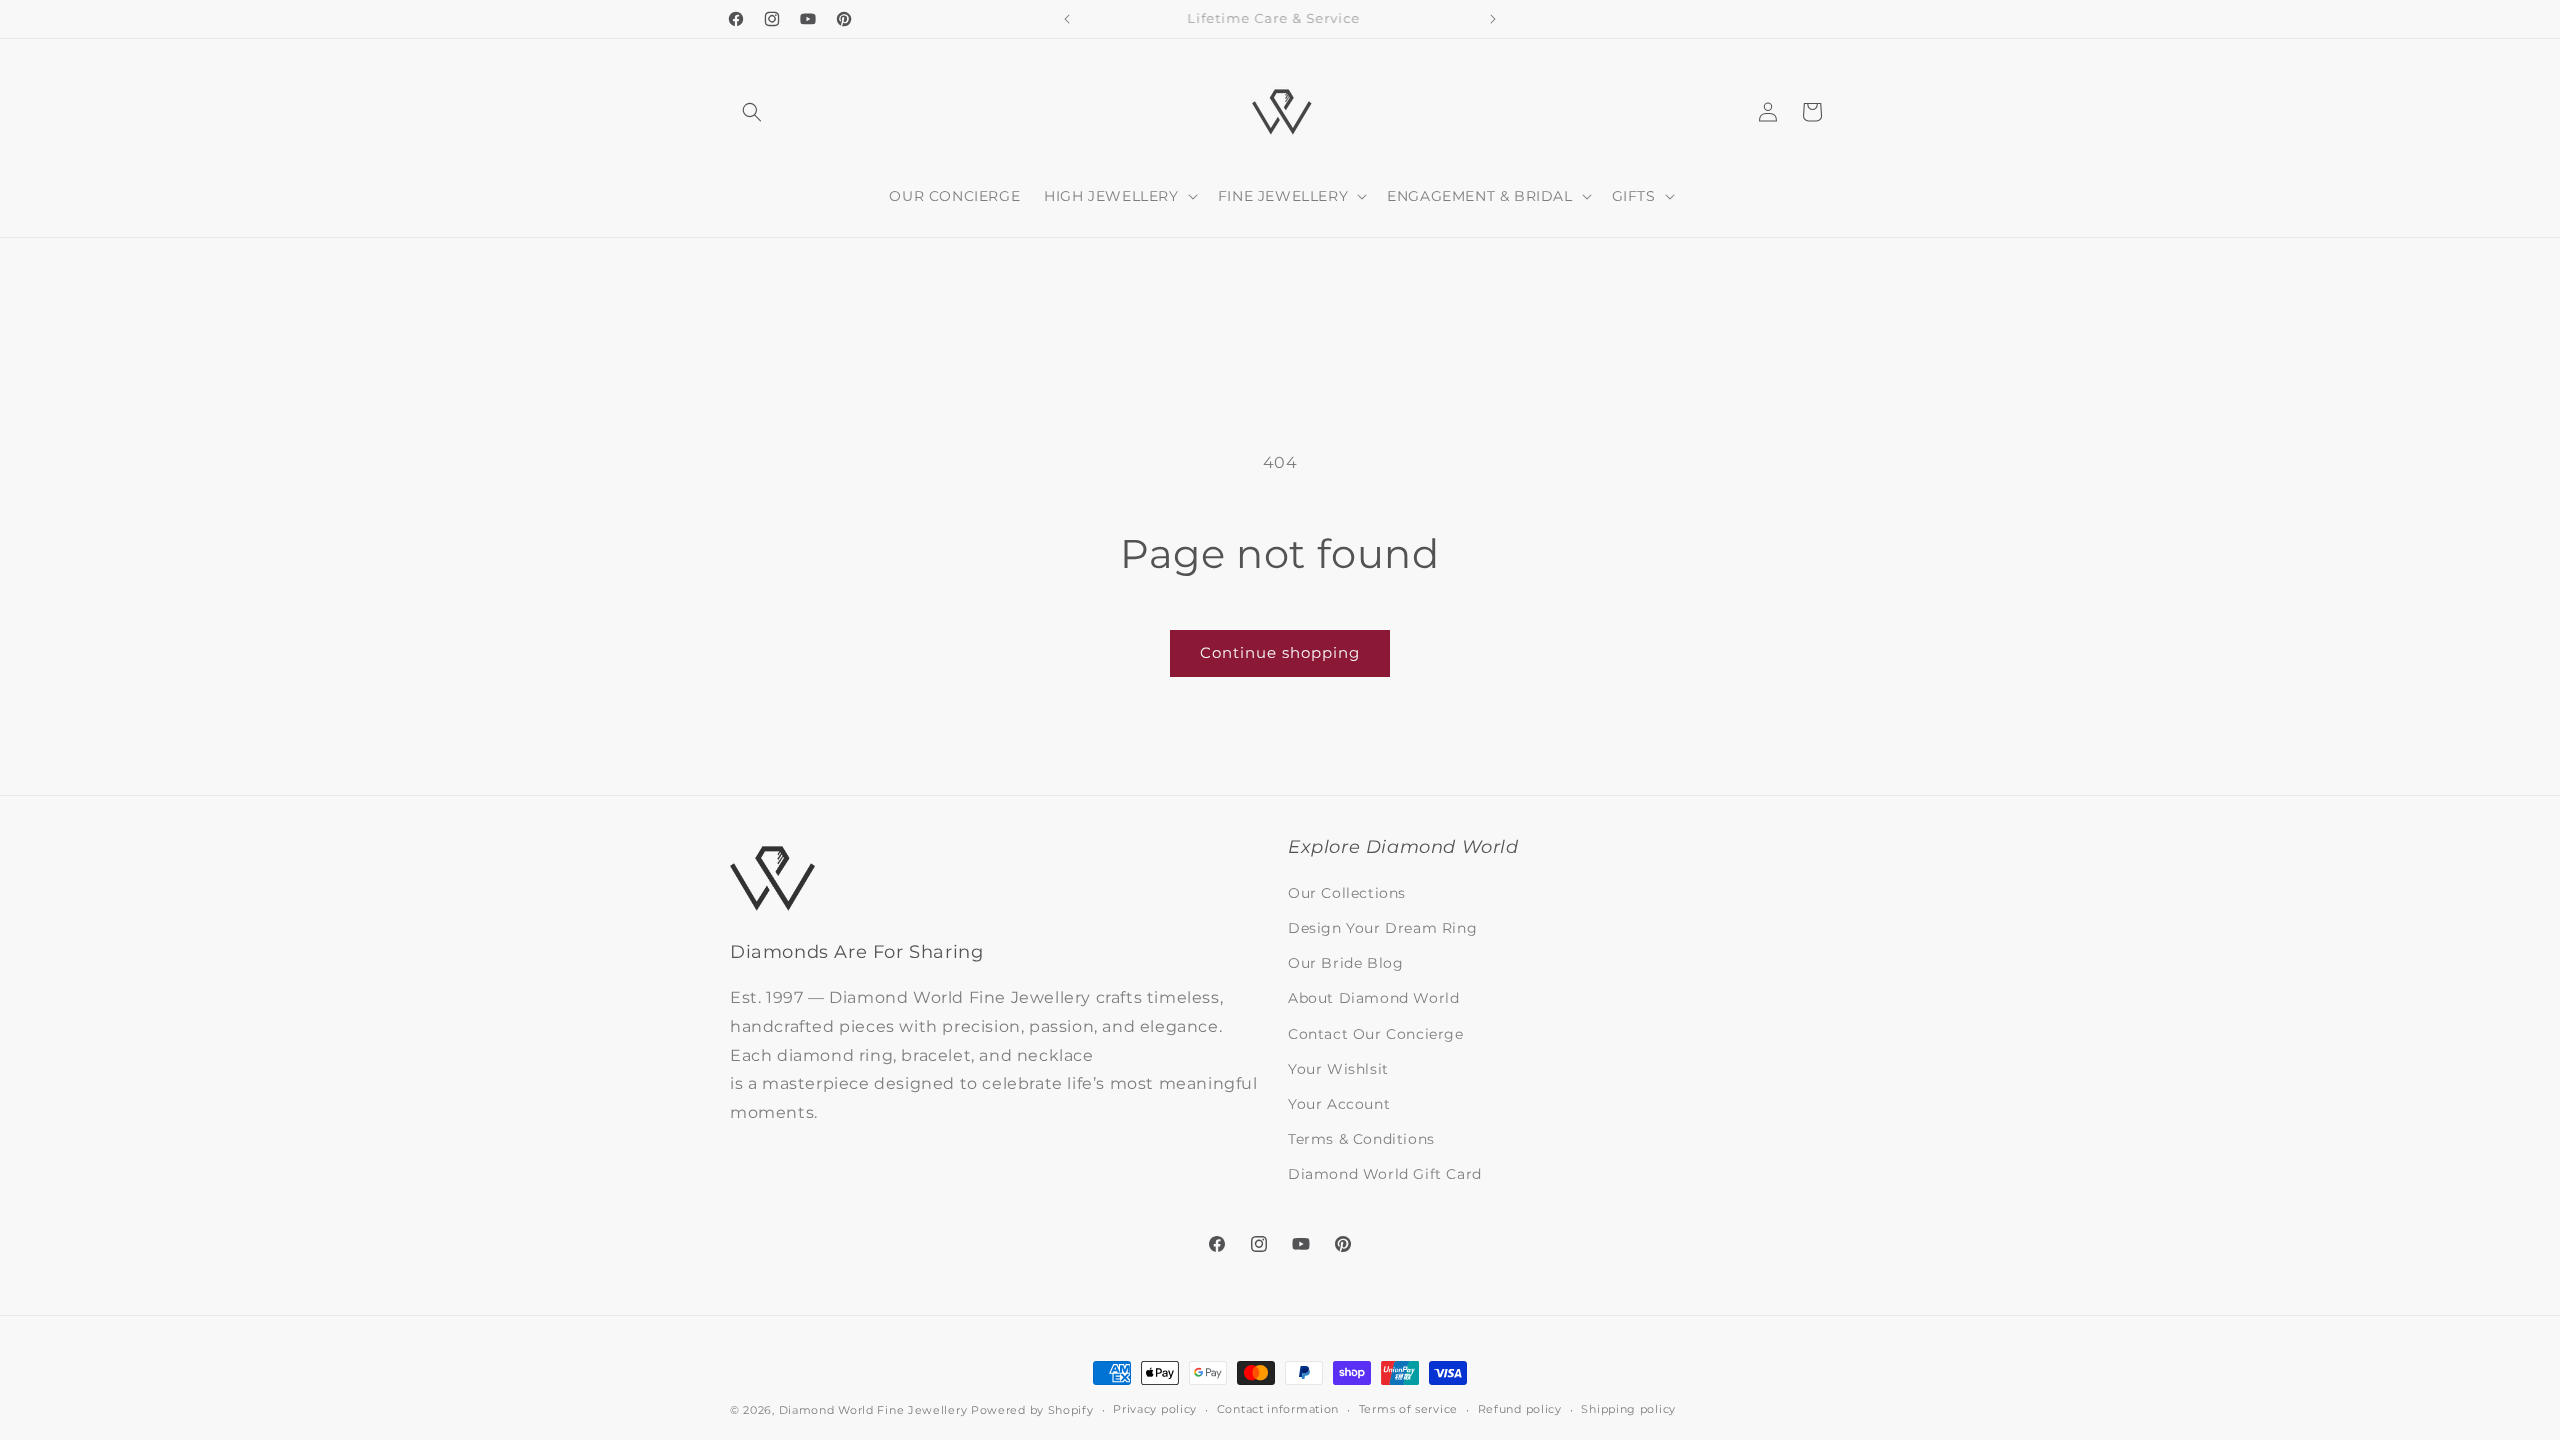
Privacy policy (1155, 1409)
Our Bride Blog (1345, 963)
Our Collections (1347, 893)
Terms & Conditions (1361, 1139)
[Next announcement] (1493, 19)
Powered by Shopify (1032, 1410)
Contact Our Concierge (1376, 1034)
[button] (752, 112)
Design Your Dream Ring (1382, 928)
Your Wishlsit (1338, 1069)
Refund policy (1520, 1409)
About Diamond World (1373, 998)
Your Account (1339, 1104)
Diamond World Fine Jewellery (873, 1410)
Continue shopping (1280, 652)
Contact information (1278, 1409)
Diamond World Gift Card (1385, 1174)
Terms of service (1408, 1409)
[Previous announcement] (1067, 19)
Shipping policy (1628, 1409)
